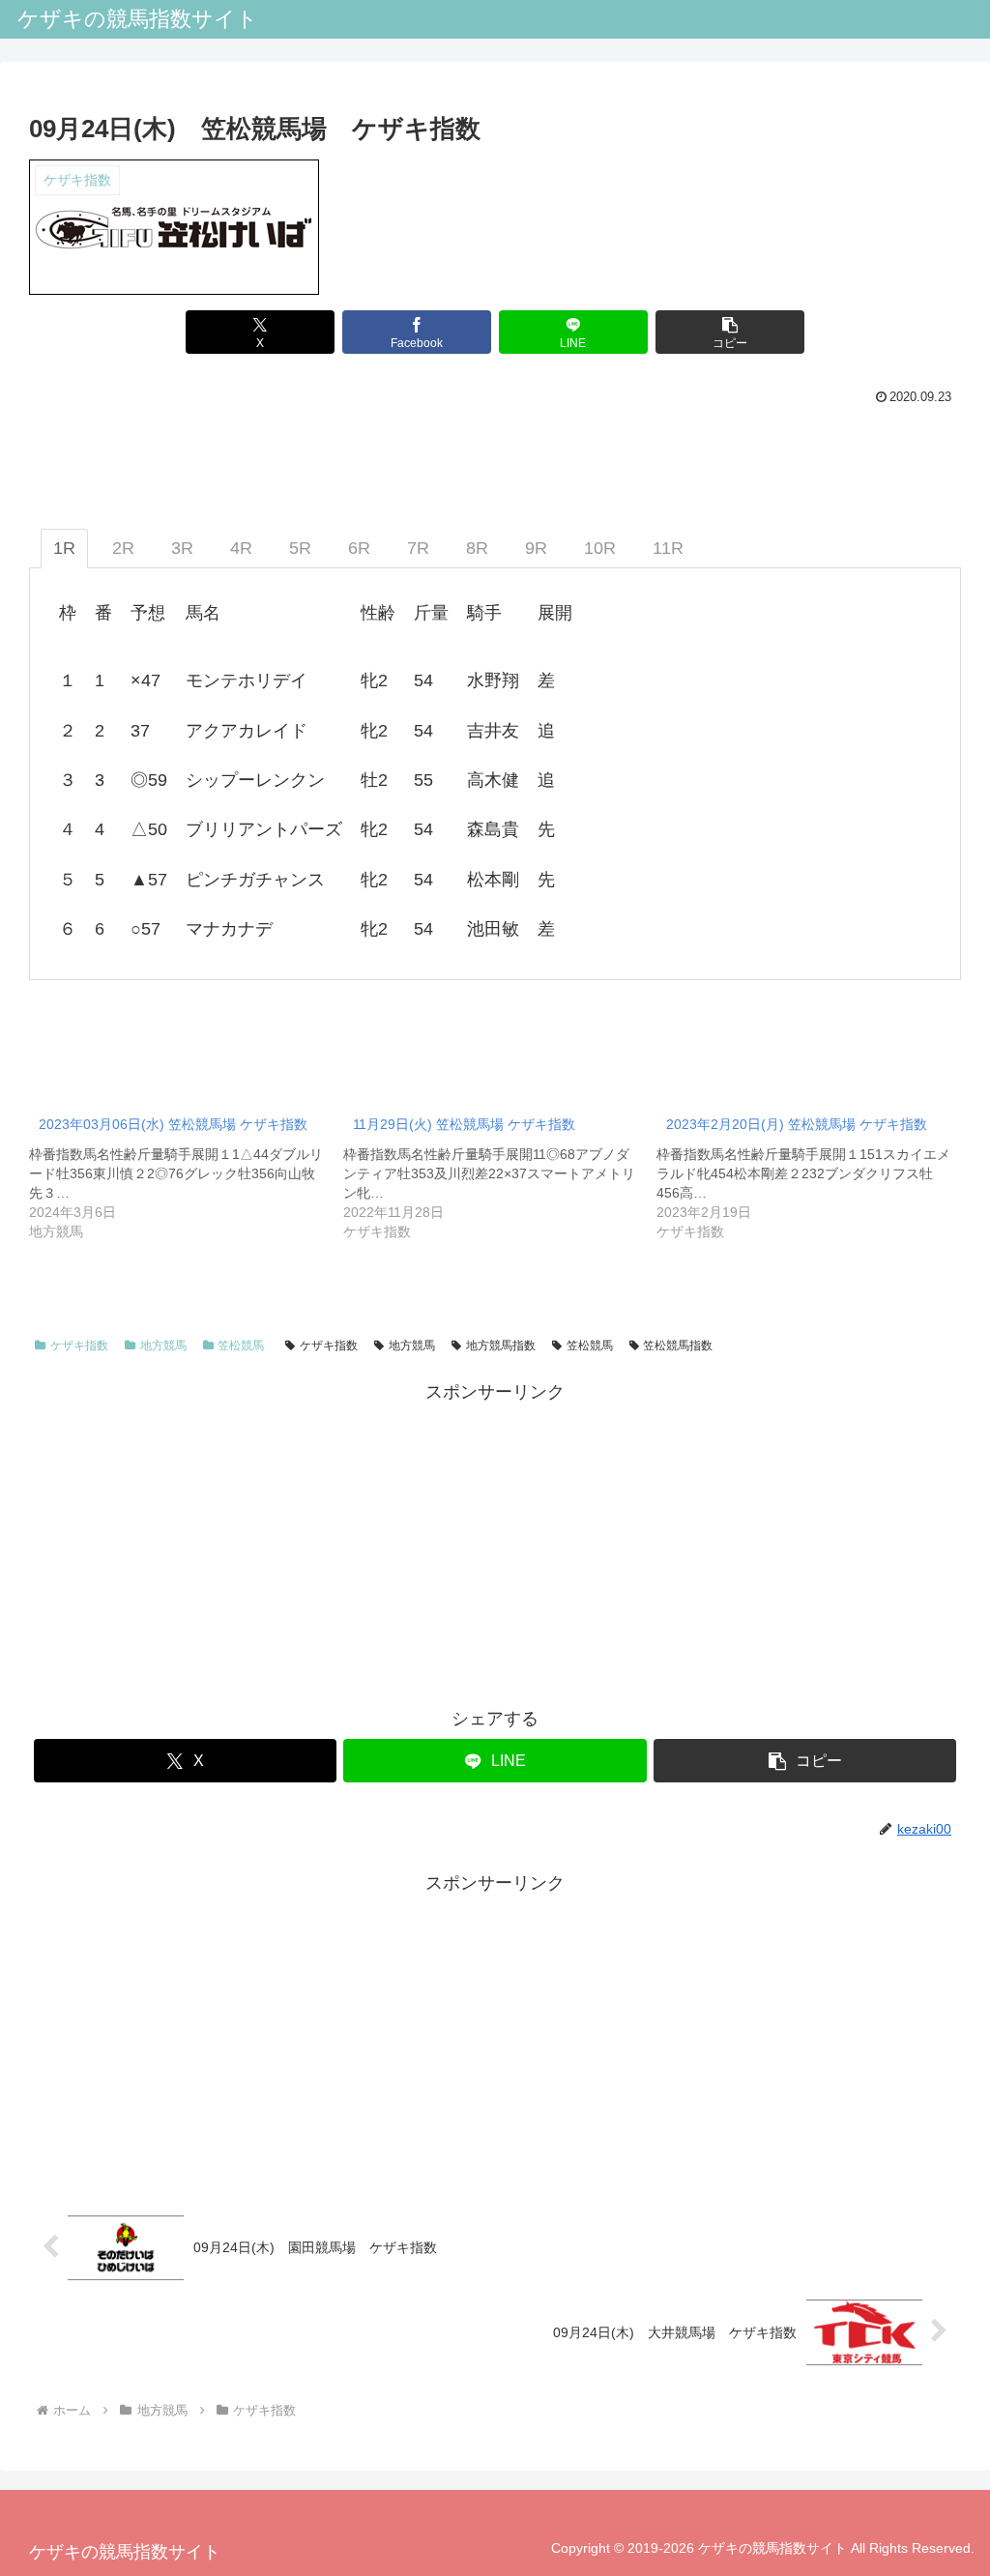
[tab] (64, 549)
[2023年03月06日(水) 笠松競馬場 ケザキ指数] (186, 1172)
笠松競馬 (241, 1346)
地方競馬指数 (501, 1346)
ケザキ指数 (79, 1346)
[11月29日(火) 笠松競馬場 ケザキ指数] (500, 1172)
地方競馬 (163, 1346)
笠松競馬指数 (678, 1346)
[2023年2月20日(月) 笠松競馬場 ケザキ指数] (814, 1172)
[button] (730, 332)
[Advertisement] (495, 1544)
